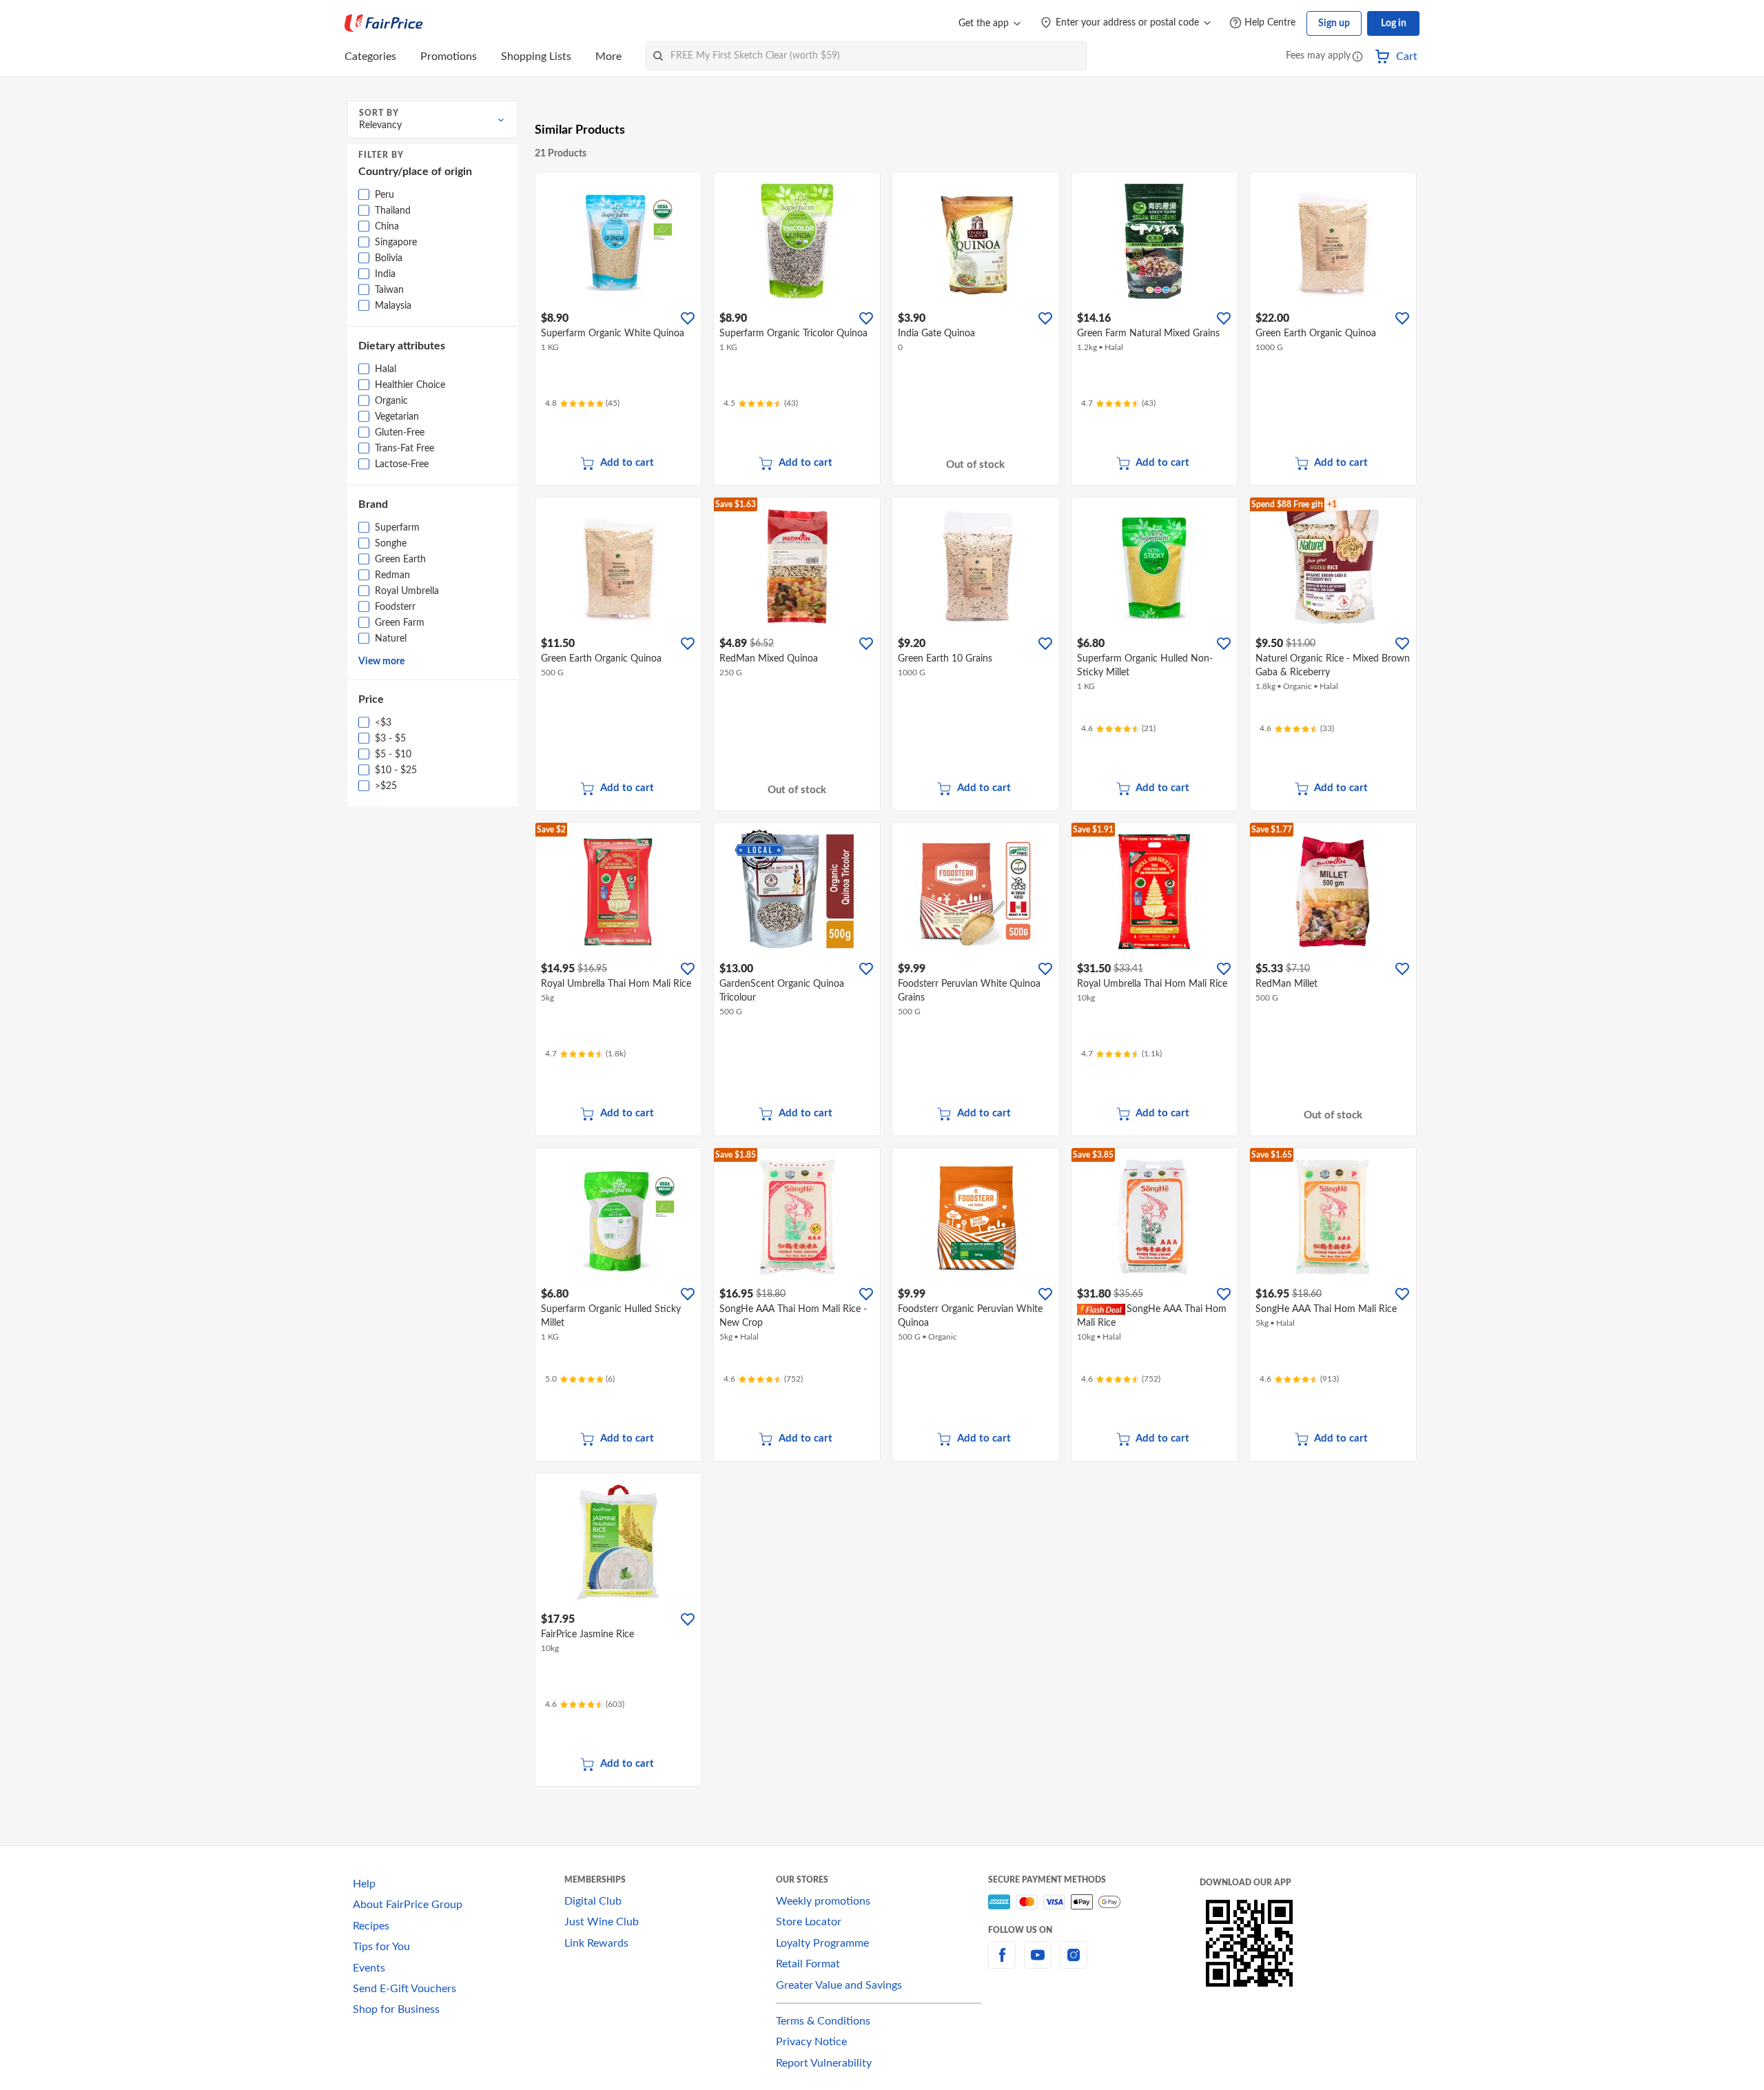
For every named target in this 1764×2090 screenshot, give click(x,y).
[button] (1357, 58)
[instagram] (1074, 1963)
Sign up (1334, 23)
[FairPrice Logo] (384, 23)
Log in (1394, 23)
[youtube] (1038, 1963)
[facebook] (1002, 1963)
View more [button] (381, 662)
